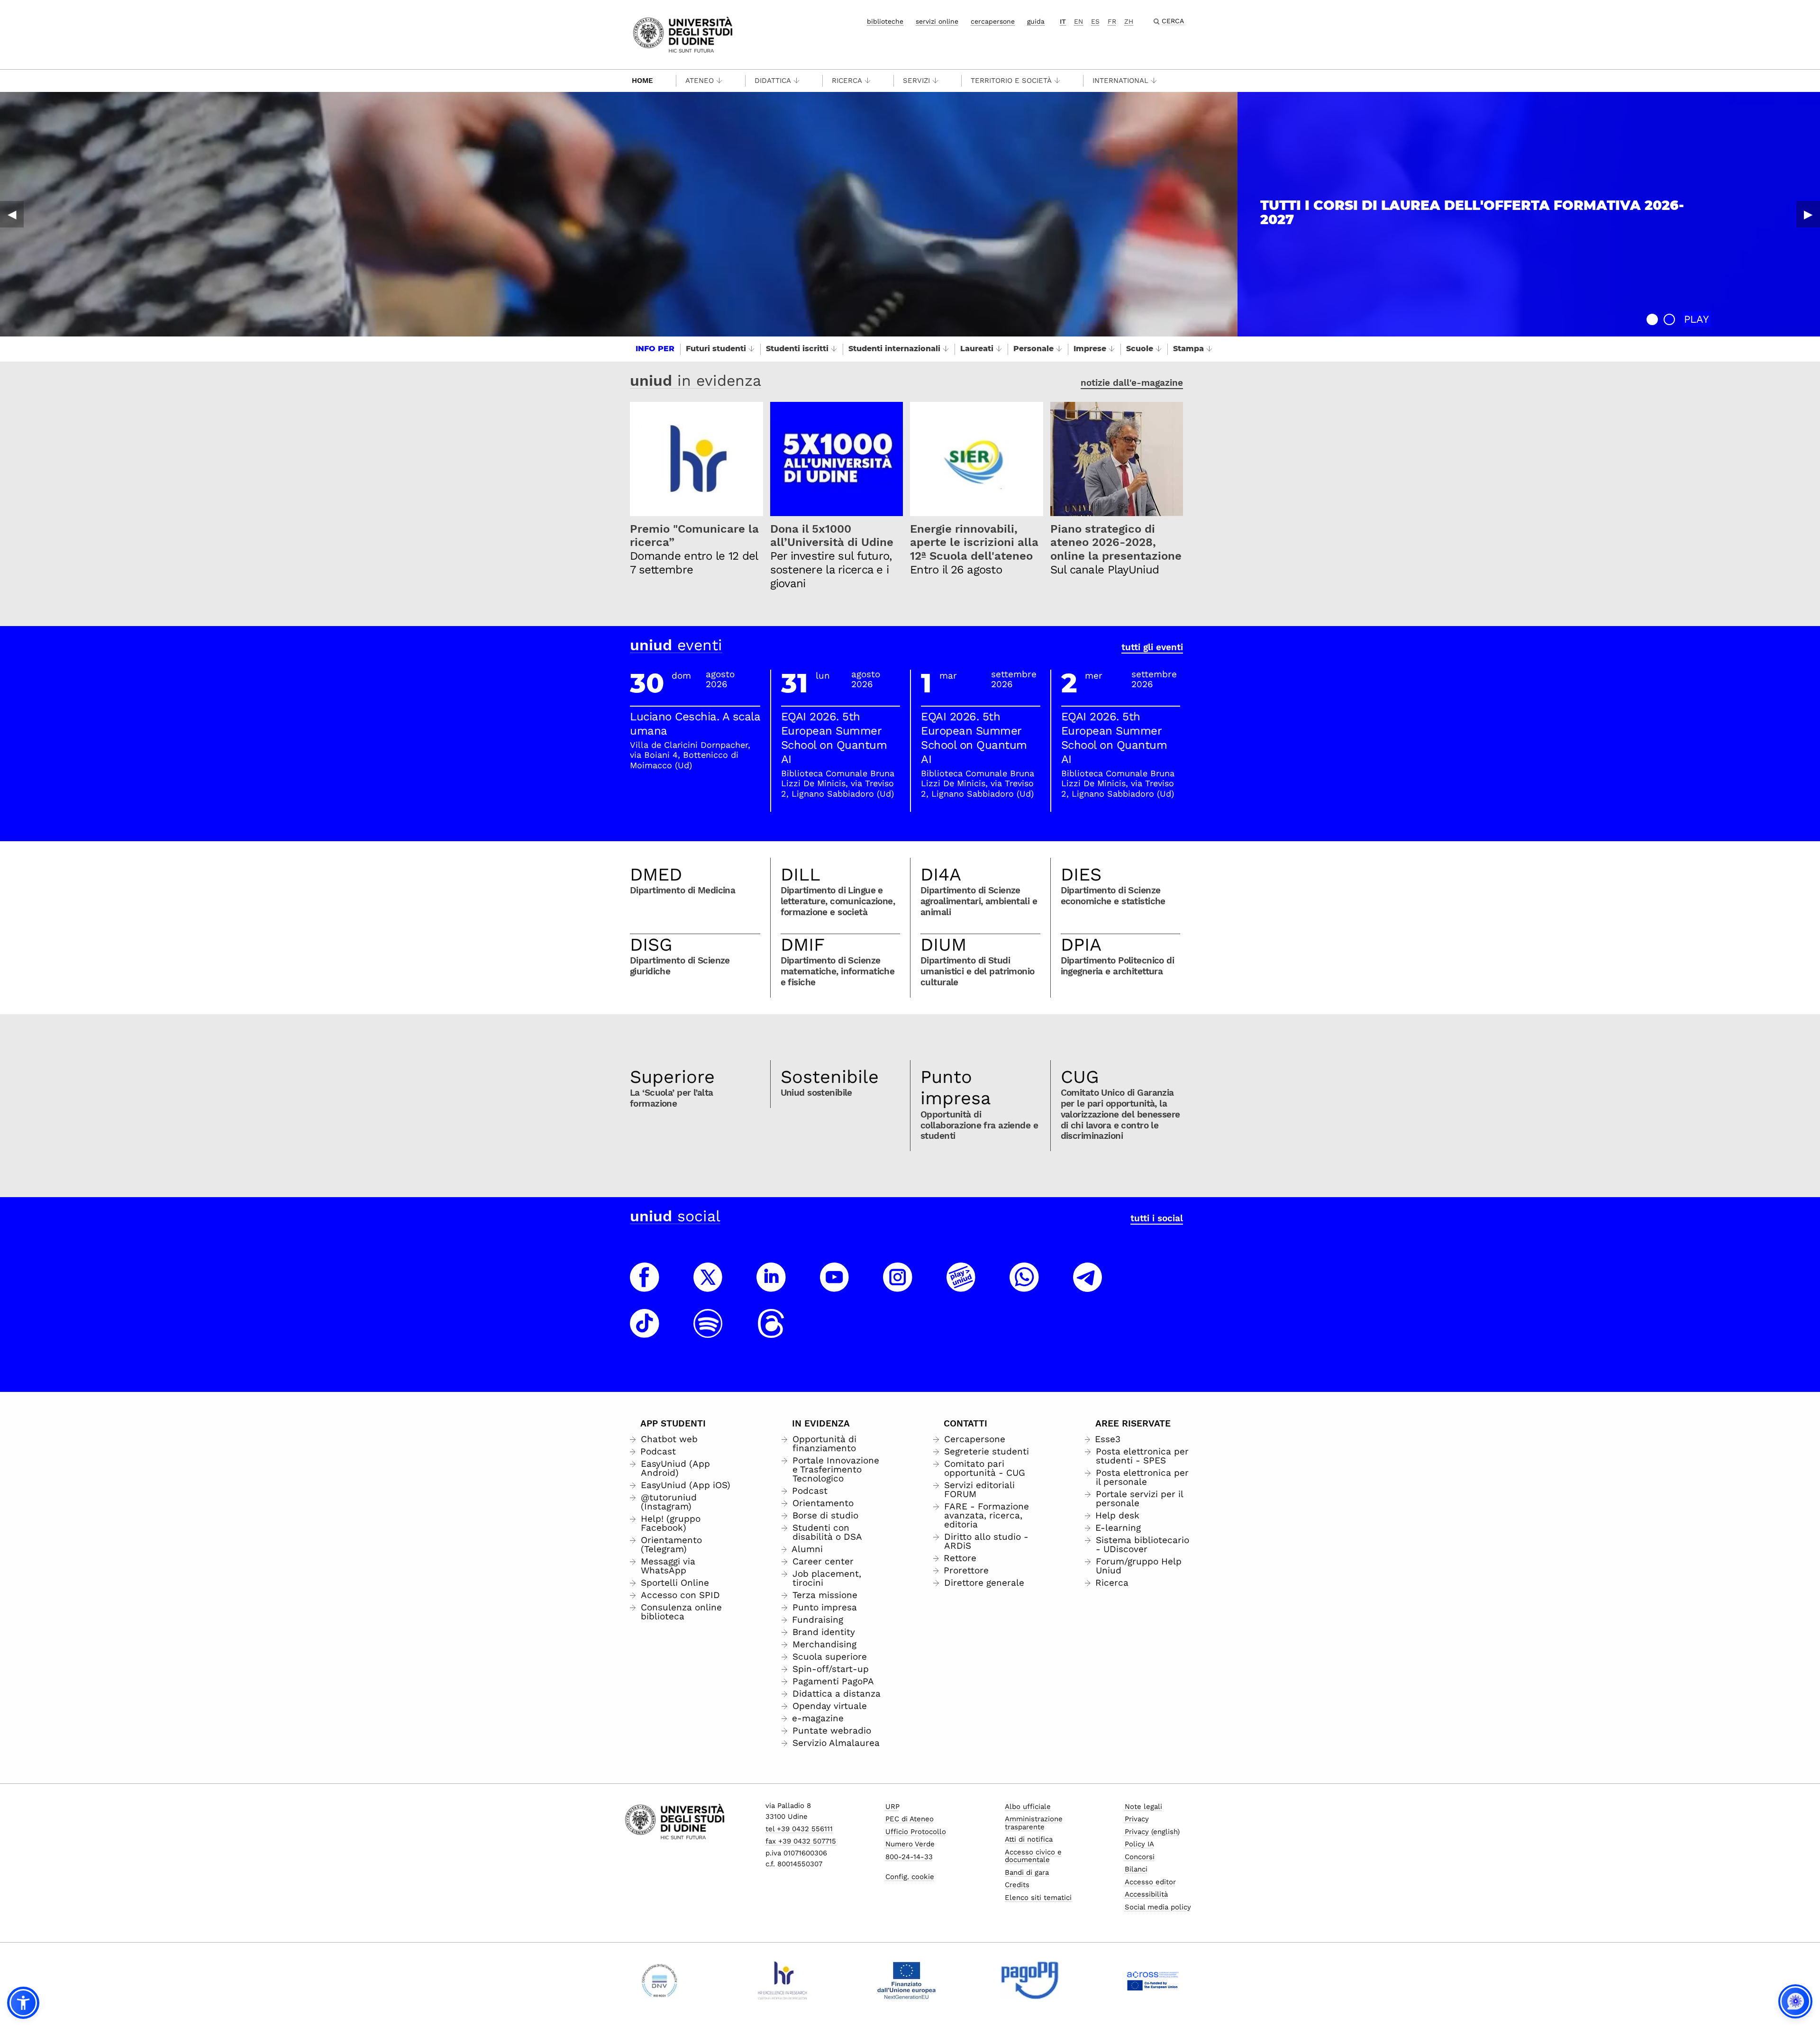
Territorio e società (1011, 81)
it (1063, 21)
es (1095, 21)
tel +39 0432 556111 (799, 1829)
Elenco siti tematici (1038, 1898)
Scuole (1140, 349)
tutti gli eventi (1152, 647)
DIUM (943, 945)
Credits (1017, 1885)
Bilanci (1136, 1869)
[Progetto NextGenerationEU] (906, 1981)
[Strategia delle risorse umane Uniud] (783, 1981)
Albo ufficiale (1028, 1807)
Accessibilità (1146, 1894)
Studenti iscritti (797, 349)
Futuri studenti (716, 349)
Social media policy (1158, 1907)
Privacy (1137, 1819)
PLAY (1697, 319)
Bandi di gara (1027, 1872)
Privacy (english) (1152, 1832)
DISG (651, 945)
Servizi (916, 81)
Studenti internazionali (894, 349)
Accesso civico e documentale (1033, 1856)
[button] (1652, 319)
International (1120, 81)
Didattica (773, 81)
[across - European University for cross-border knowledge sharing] (1153, 1981)
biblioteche (885, 21)
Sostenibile (830, 1077)
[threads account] (771, 1332)
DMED (656, 874)
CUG (1080, 1077)
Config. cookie (910, 1877)
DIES (1081, 874)
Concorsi (1140, 1857)
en (1078, 21)
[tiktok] (645, 1332)
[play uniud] (961, 1286)
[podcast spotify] (708, 1332)
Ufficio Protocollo (916, 1832)
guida (1036, 21)
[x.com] (708, 1286)
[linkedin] (771, 1286)
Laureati (977, 349)
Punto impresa (956, 1088)
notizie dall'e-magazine (1132, 383)
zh (1129, 21)
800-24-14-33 (909, 1857)
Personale (1033, 349)
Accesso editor (1150, 1882)
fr (1112, 21)
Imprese (1090, 349)
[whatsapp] (1024, 1286)
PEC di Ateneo (910, 1819)
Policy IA (1139, 1844)
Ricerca (847, 81)
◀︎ (12, 214)
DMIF (803, 945)
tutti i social (1157, 1218)
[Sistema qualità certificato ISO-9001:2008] (660, 1981)
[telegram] (1088, 1286)
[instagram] (898, 1286)
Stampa (1188, 349)
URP (892, 1807)
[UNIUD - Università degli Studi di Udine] (683, 34)
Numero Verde (910, 1844)
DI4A (941, 874)
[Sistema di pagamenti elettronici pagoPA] (1030, 1981)
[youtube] (835, 1286)
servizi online (937, 21)
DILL (801, 874)
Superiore (672, 1077)
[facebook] (645, 1286)
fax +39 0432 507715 (801, 1841)
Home (642, 81)
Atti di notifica (1029, 1839)
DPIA (1081, 945)
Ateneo (700, 81)
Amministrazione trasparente (1034, 1823)
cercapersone (993, 21)
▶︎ (1808, 214)
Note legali (1143, 1807)
